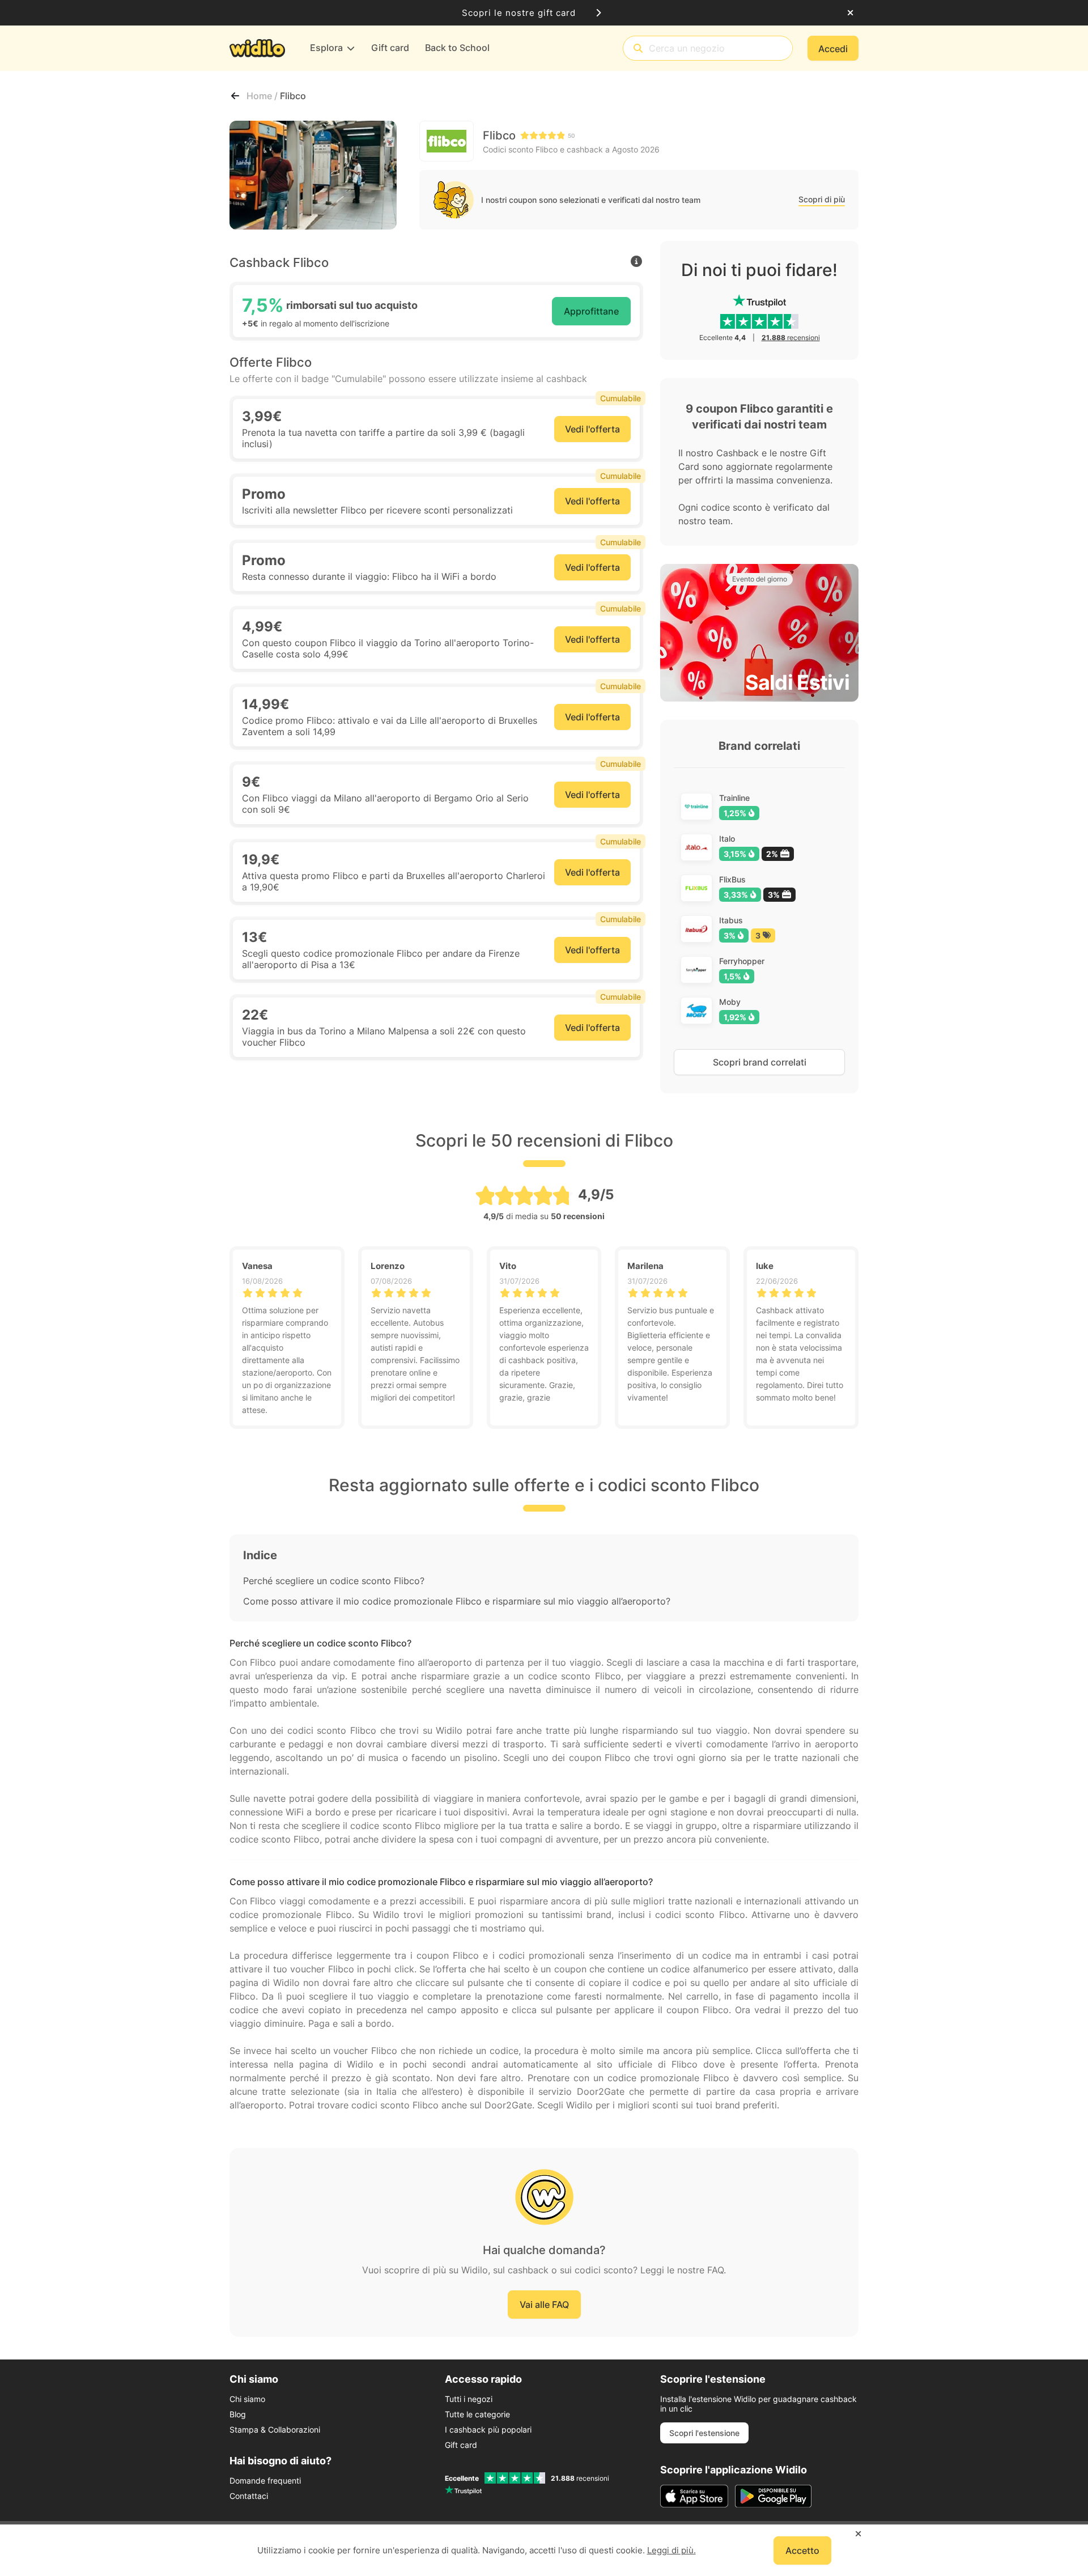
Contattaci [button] (249, 2496)
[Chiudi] (850, 13)
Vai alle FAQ (544, 2305)
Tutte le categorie (477, 2414)
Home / (263, 96)
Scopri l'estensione (704, 2433)
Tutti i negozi (469, 2399)
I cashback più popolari (488, 2429)
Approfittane (591, 311)
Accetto (802, 2550)
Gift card (461, 2445)
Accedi (833, 49)
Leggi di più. (671, 2550)
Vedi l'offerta (592, 429)
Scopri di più (822, 199)
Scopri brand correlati (760, 1062)
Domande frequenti (265, 2480)
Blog (238, 2414)
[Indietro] (235, 96)
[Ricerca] (638, 48)
